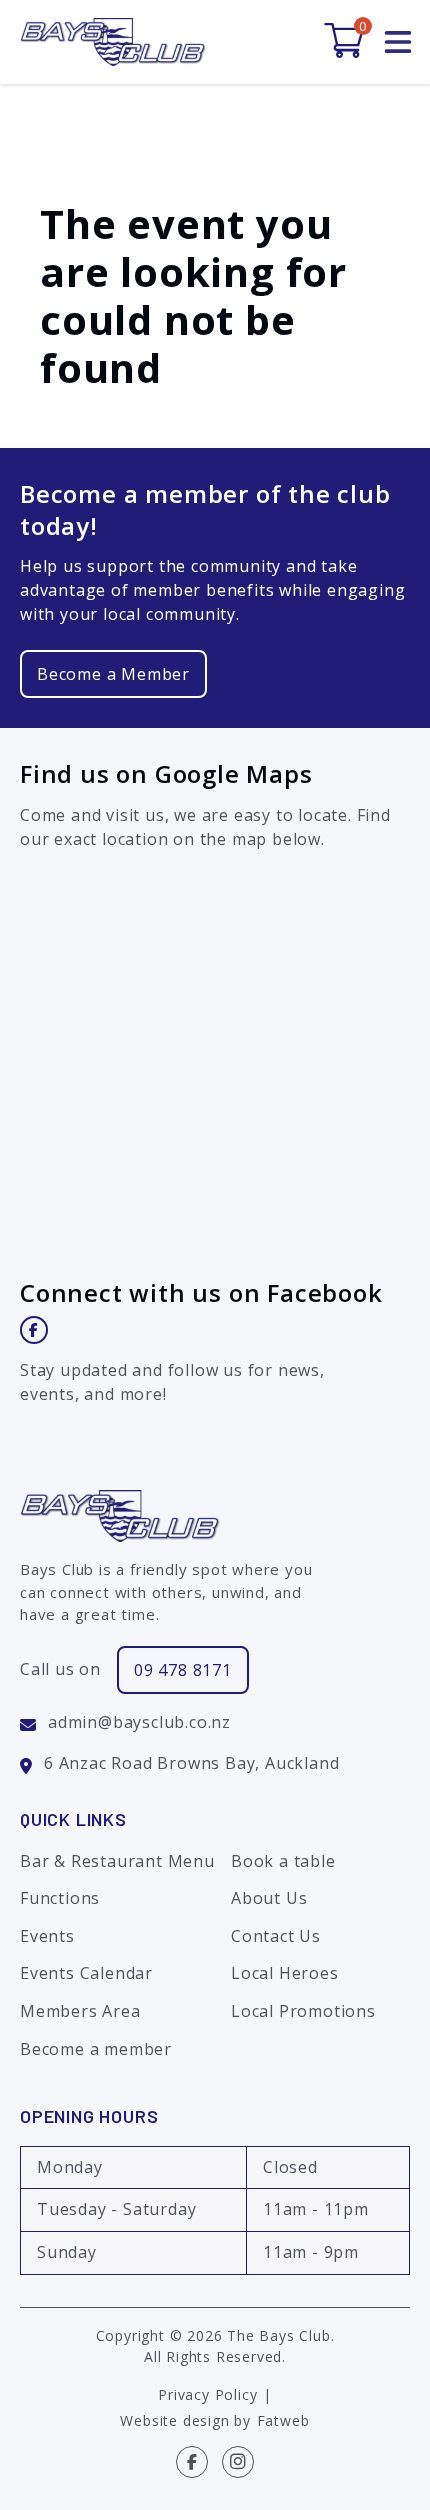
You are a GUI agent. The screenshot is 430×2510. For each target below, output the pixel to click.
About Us (269, 1898)
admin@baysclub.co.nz (139, 1722)
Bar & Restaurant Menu (117, 1861)
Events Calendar (86, 1973)
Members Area (80, 2011)
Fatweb (283, 2420)
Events (47, 1936)
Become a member (96, 2049)
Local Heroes (285, 1973)
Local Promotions (303, 2011)
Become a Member (113, 674)
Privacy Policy (207, 2394)
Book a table (283, 1861)
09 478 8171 (183, 1670)
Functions (60, 1898)
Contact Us (276, 1936)
